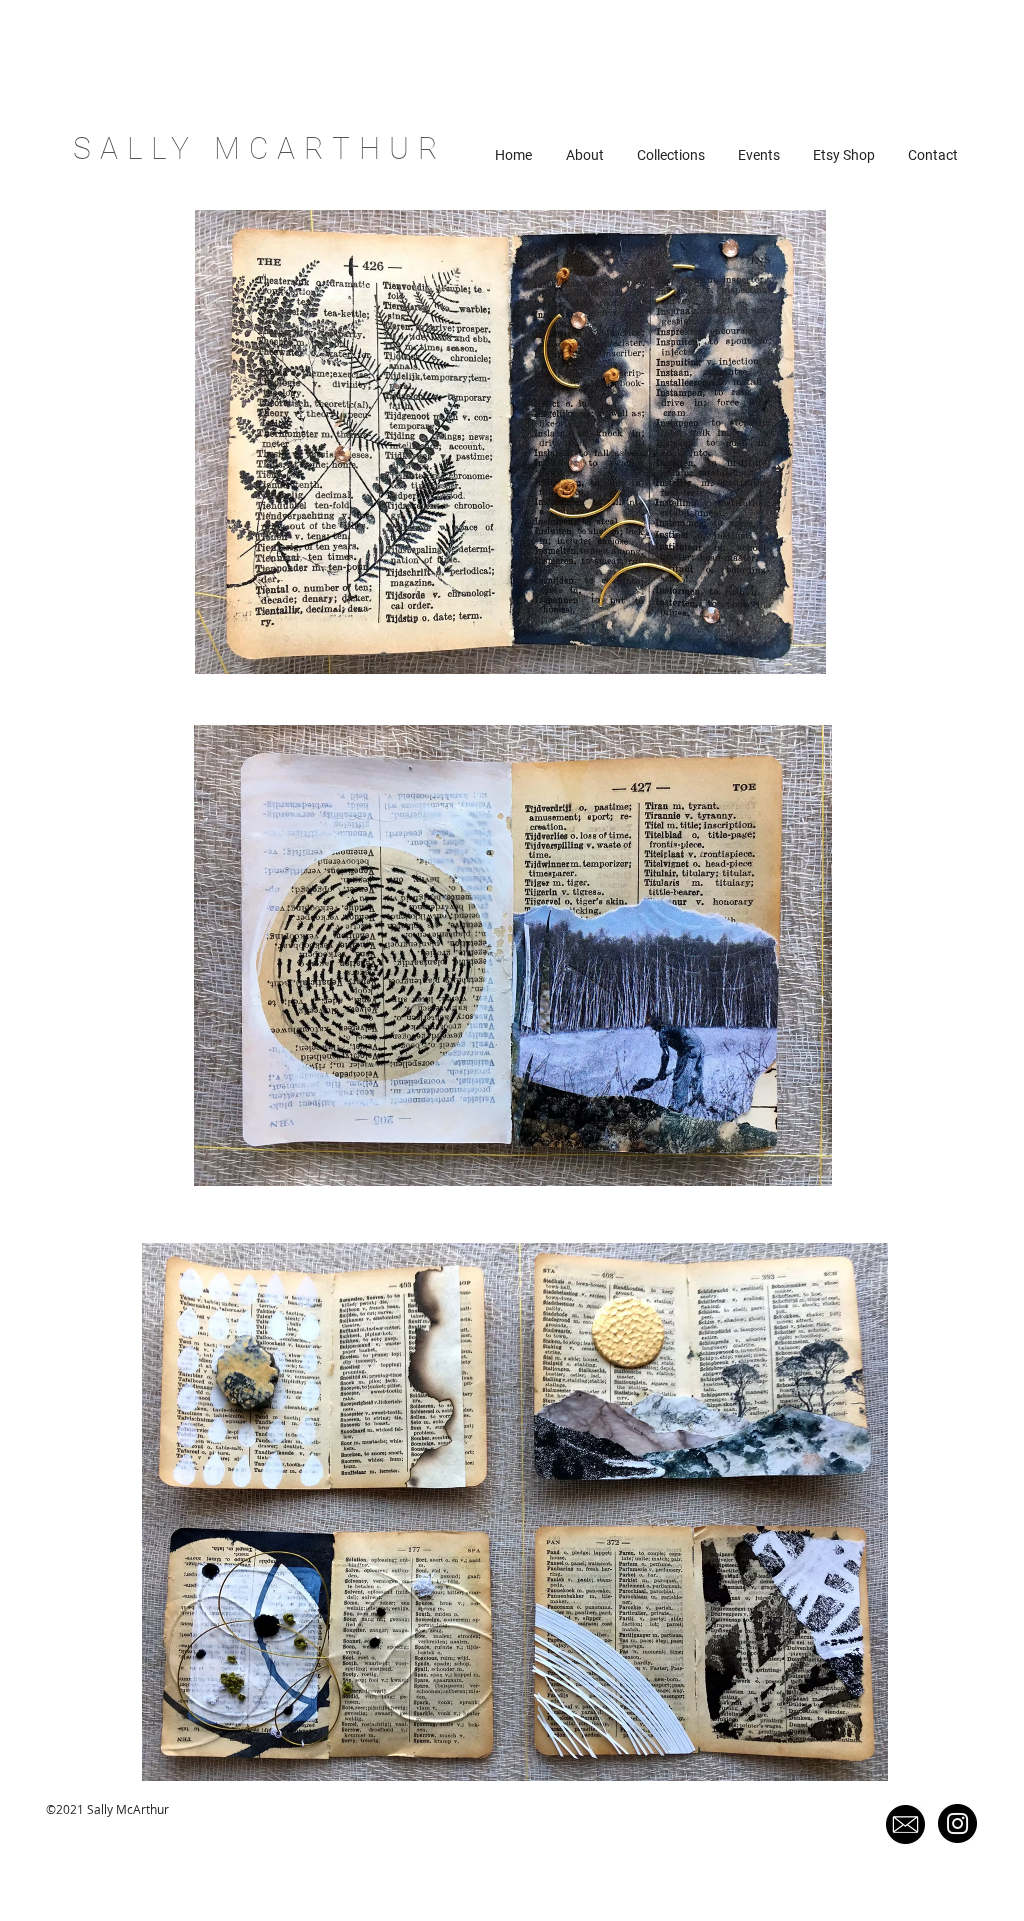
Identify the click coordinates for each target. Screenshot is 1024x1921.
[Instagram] (957, 1823)
